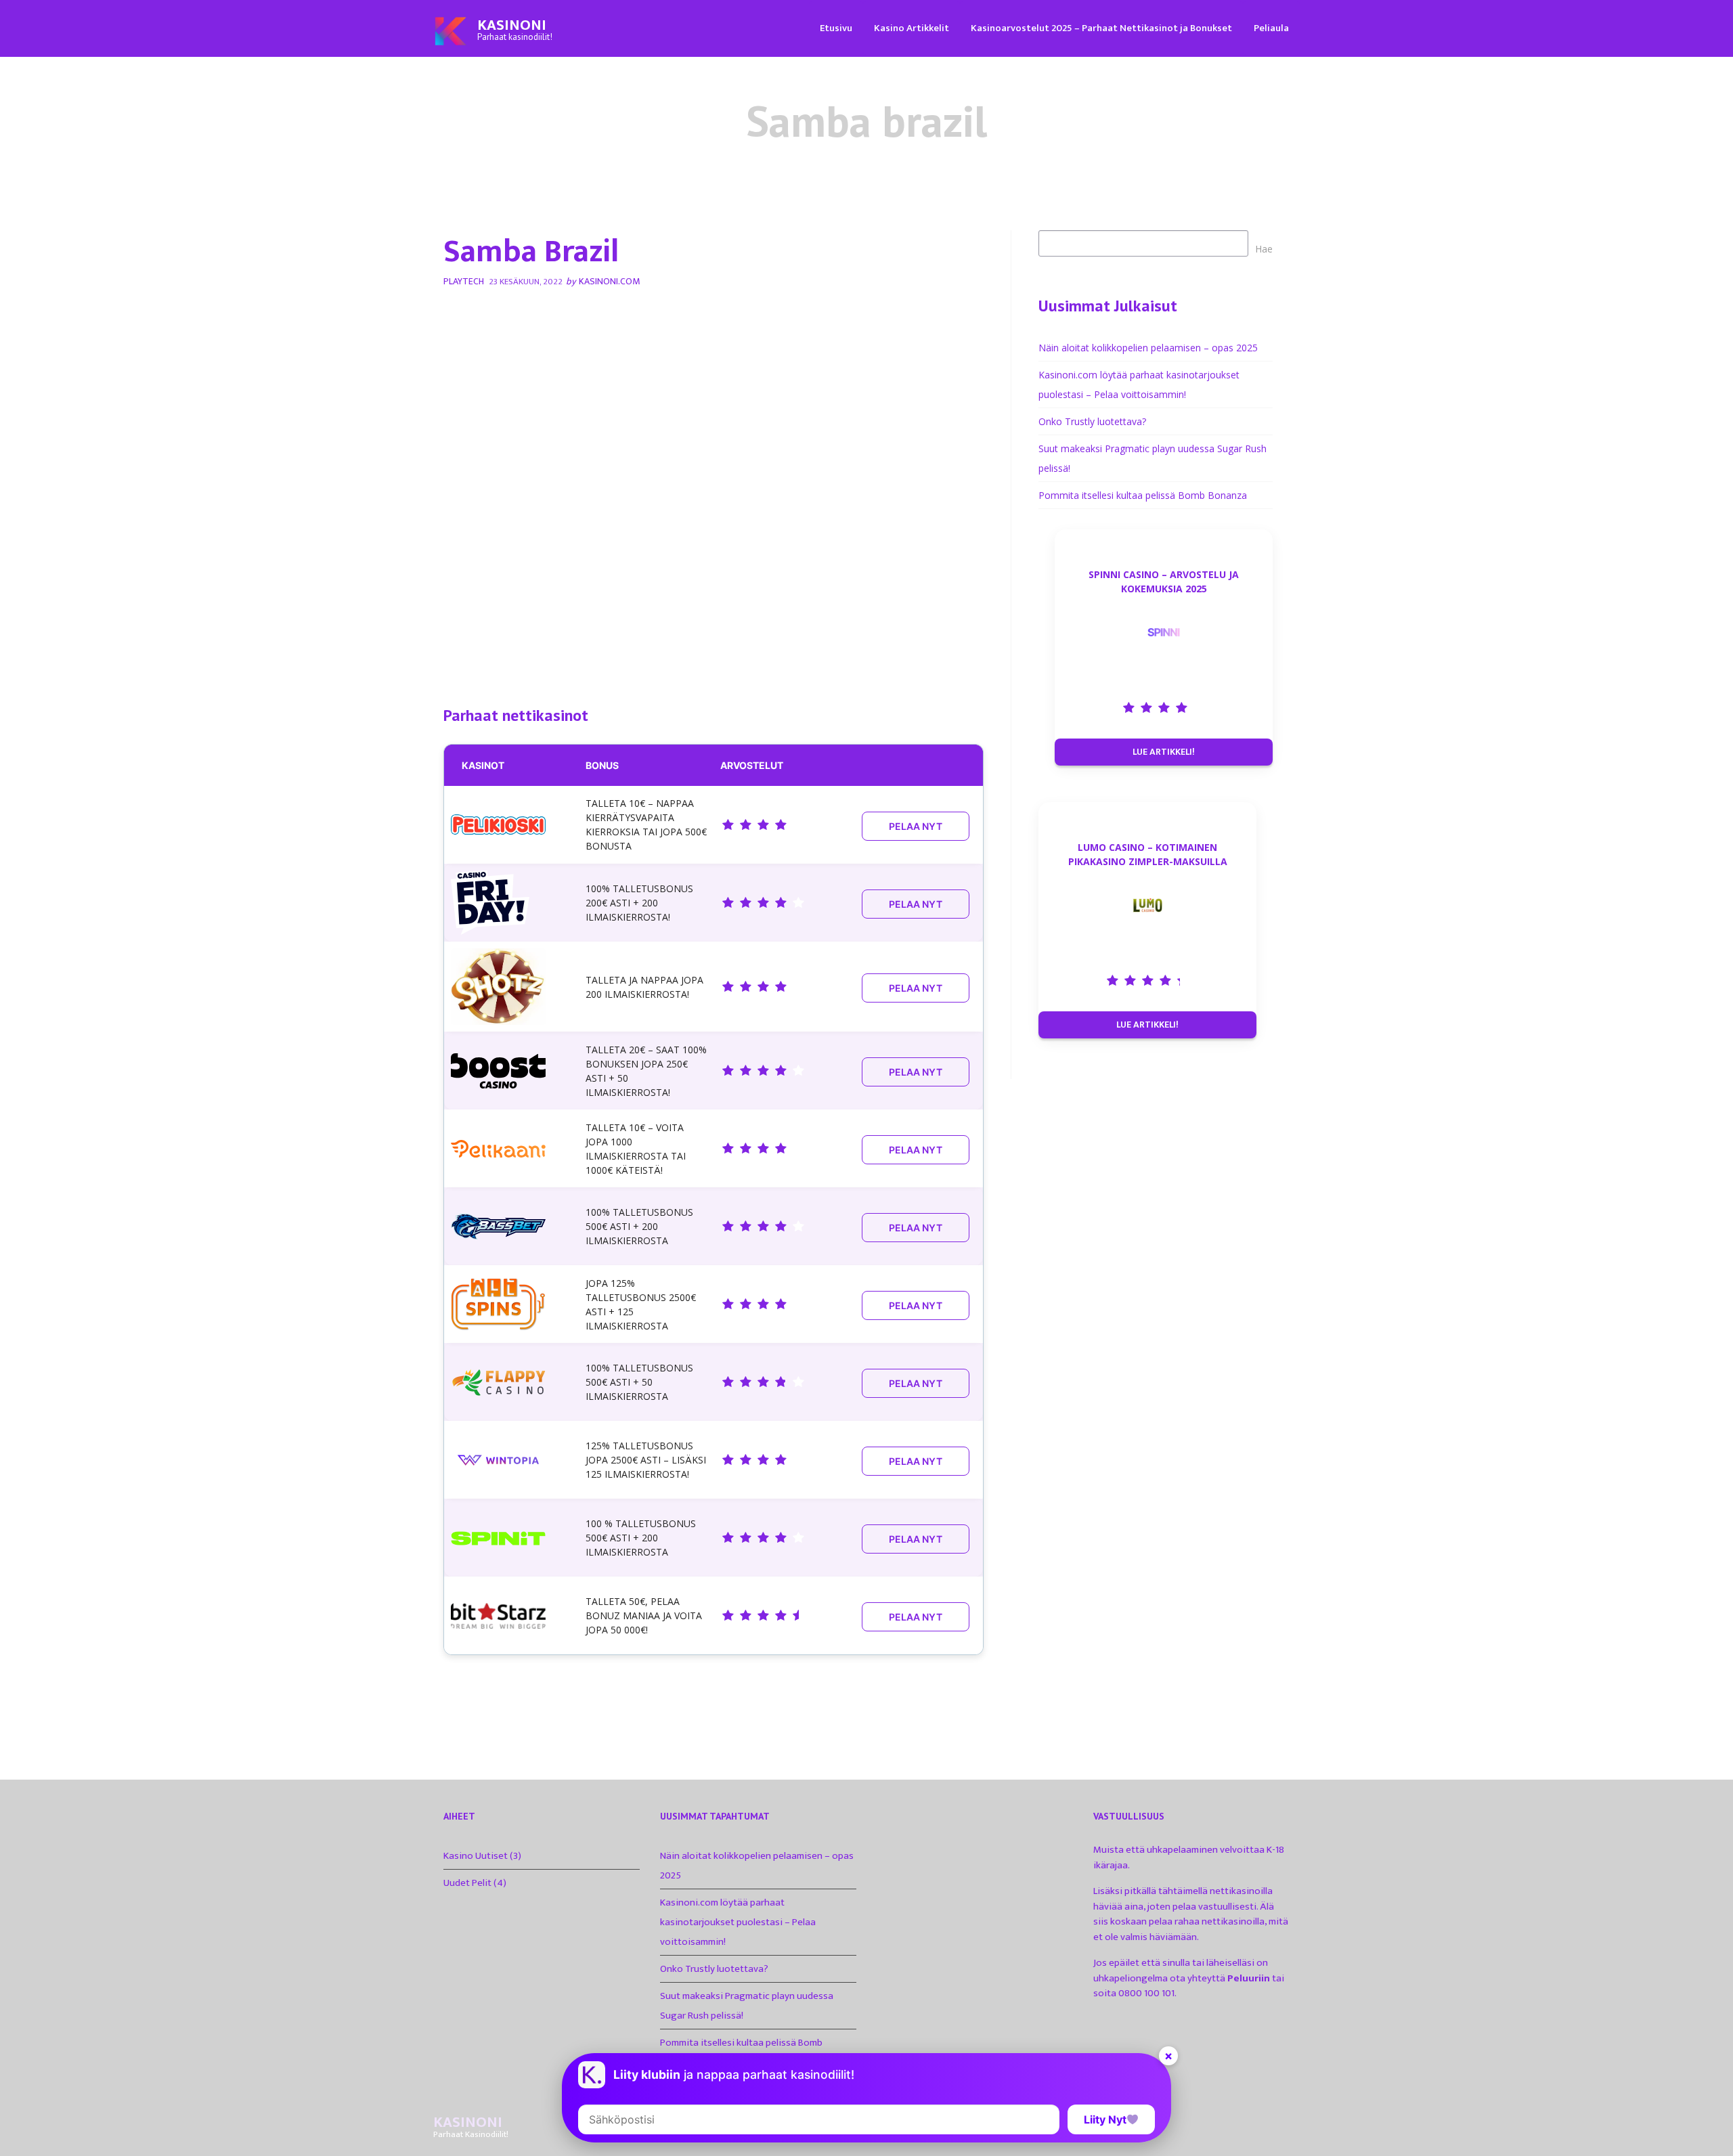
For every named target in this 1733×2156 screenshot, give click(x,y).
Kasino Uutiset (476, 1856)
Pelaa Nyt (916, 826)
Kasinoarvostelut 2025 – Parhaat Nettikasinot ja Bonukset (1101, 28)
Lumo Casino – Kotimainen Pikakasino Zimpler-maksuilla (1148, 854)
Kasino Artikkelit (912, 28)
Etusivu (836, 28)
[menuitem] (836, 27)
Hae (1264, 249)
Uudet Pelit (467, 1883)
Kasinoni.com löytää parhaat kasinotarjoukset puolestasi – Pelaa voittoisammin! (738, 1922)
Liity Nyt (1105, 2119)
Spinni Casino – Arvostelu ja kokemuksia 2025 (1164, 581)
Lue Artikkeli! (1164, 752)
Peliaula (1271, 28)
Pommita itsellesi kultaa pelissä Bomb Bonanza (1143, 495)
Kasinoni (512, 25)
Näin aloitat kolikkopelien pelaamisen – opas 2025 (1148, 348)
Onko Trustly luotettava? (1092, 421)
